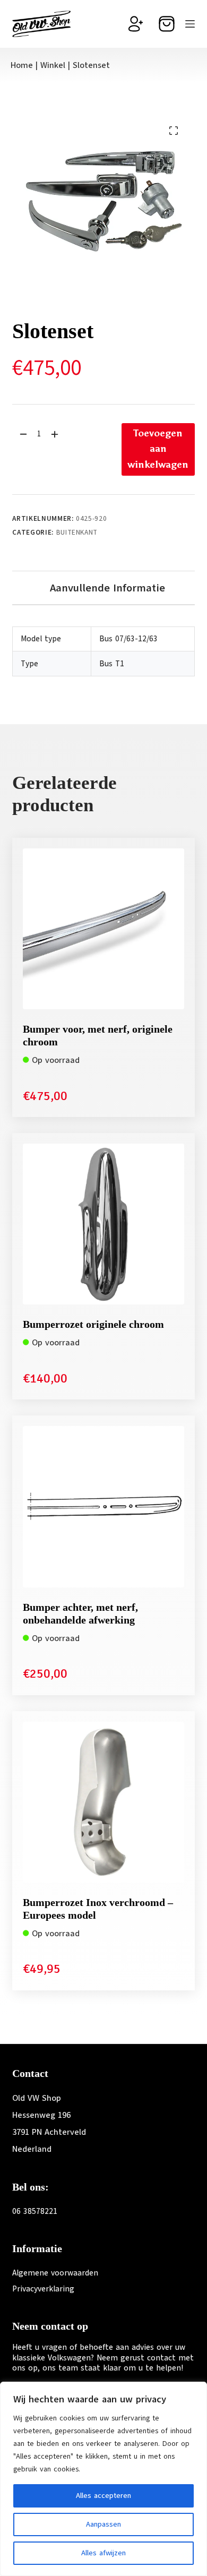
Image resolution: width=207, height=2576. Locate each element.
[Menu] (190, 24)
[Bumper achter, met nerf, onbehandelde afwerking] (103, 1506)
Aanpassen (103, 2524)
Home (22, 65)
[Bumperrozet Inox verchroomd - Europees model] (103, 1802)
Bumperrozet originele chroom (93, 1324)
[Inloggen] (136, 24)
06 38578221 (35, 2211)
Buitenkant (77, 533)
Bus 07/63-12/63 (128, 639)
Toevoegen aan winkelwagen (158, 449)
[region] (103, 2479)
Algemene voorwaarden (55, 2273)
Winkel (53, 65)
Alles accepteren (103, 2496)
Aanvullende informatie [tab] (107, 588)
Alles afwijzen (103, 2553)
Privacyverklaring (43, 2289)
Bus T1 (112, 664)
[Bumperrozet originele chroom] (103, 1224)
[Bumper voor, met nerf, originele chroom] (103, 929)
